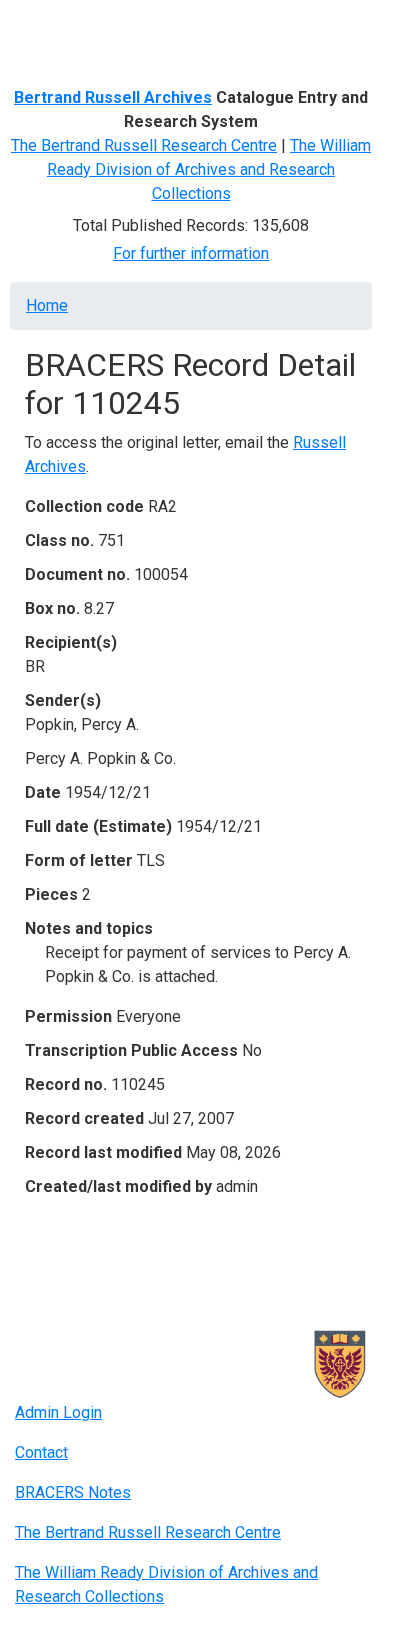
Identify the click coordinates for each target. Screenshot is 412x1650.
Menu (53, 23)
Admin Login (58, 1412)
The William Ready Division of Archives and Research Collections (209, 169)
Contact (41, 1452)
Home (47, 305)
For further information (191, 253)
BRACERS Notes (73, 1492)
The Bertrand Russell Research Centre (144, 145)
